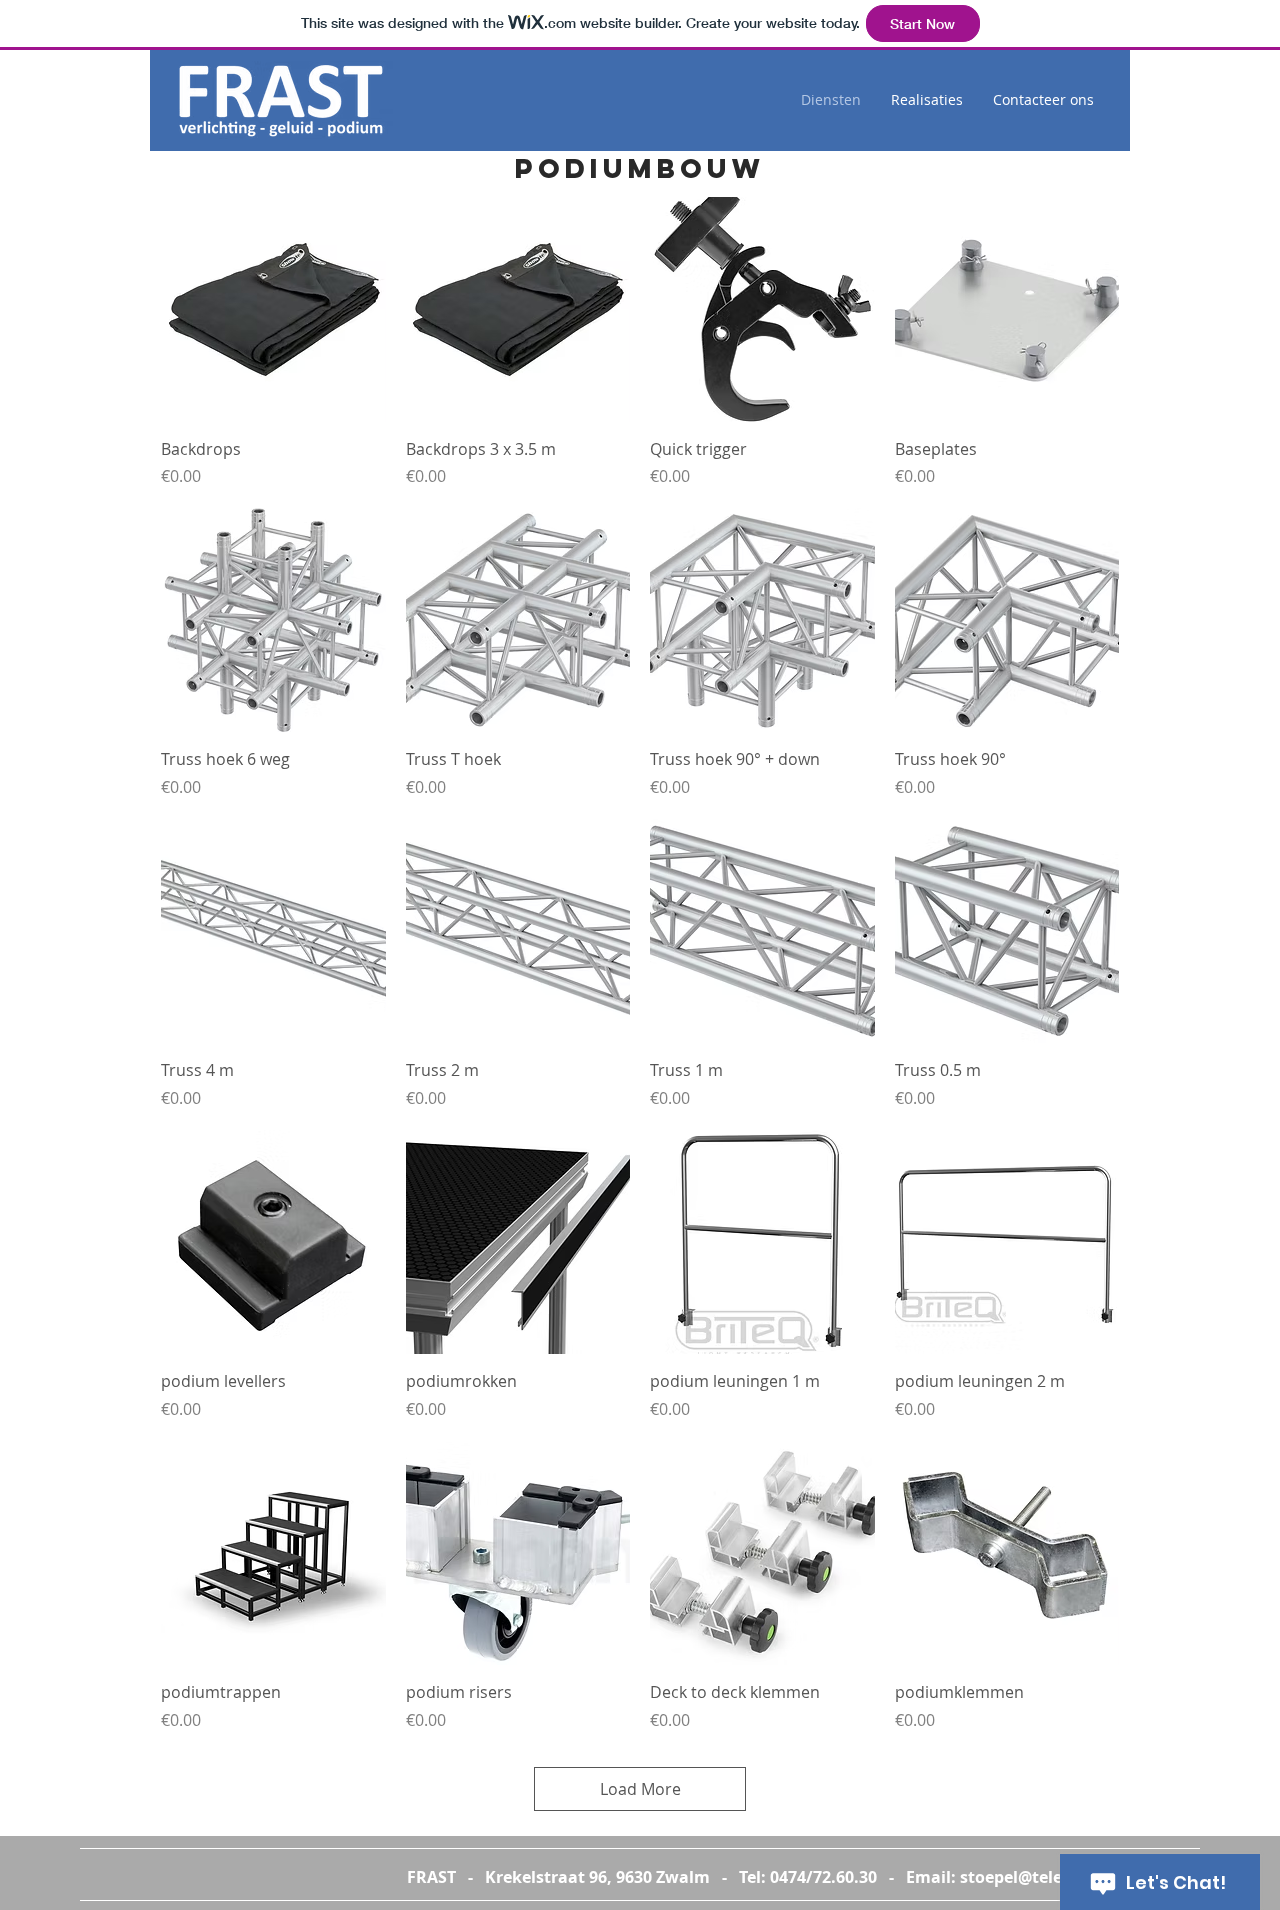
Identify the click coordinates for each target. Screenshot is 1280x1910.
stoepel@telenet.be (1036, 1877)
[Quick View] (273, 309)
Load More (640, 1789)
